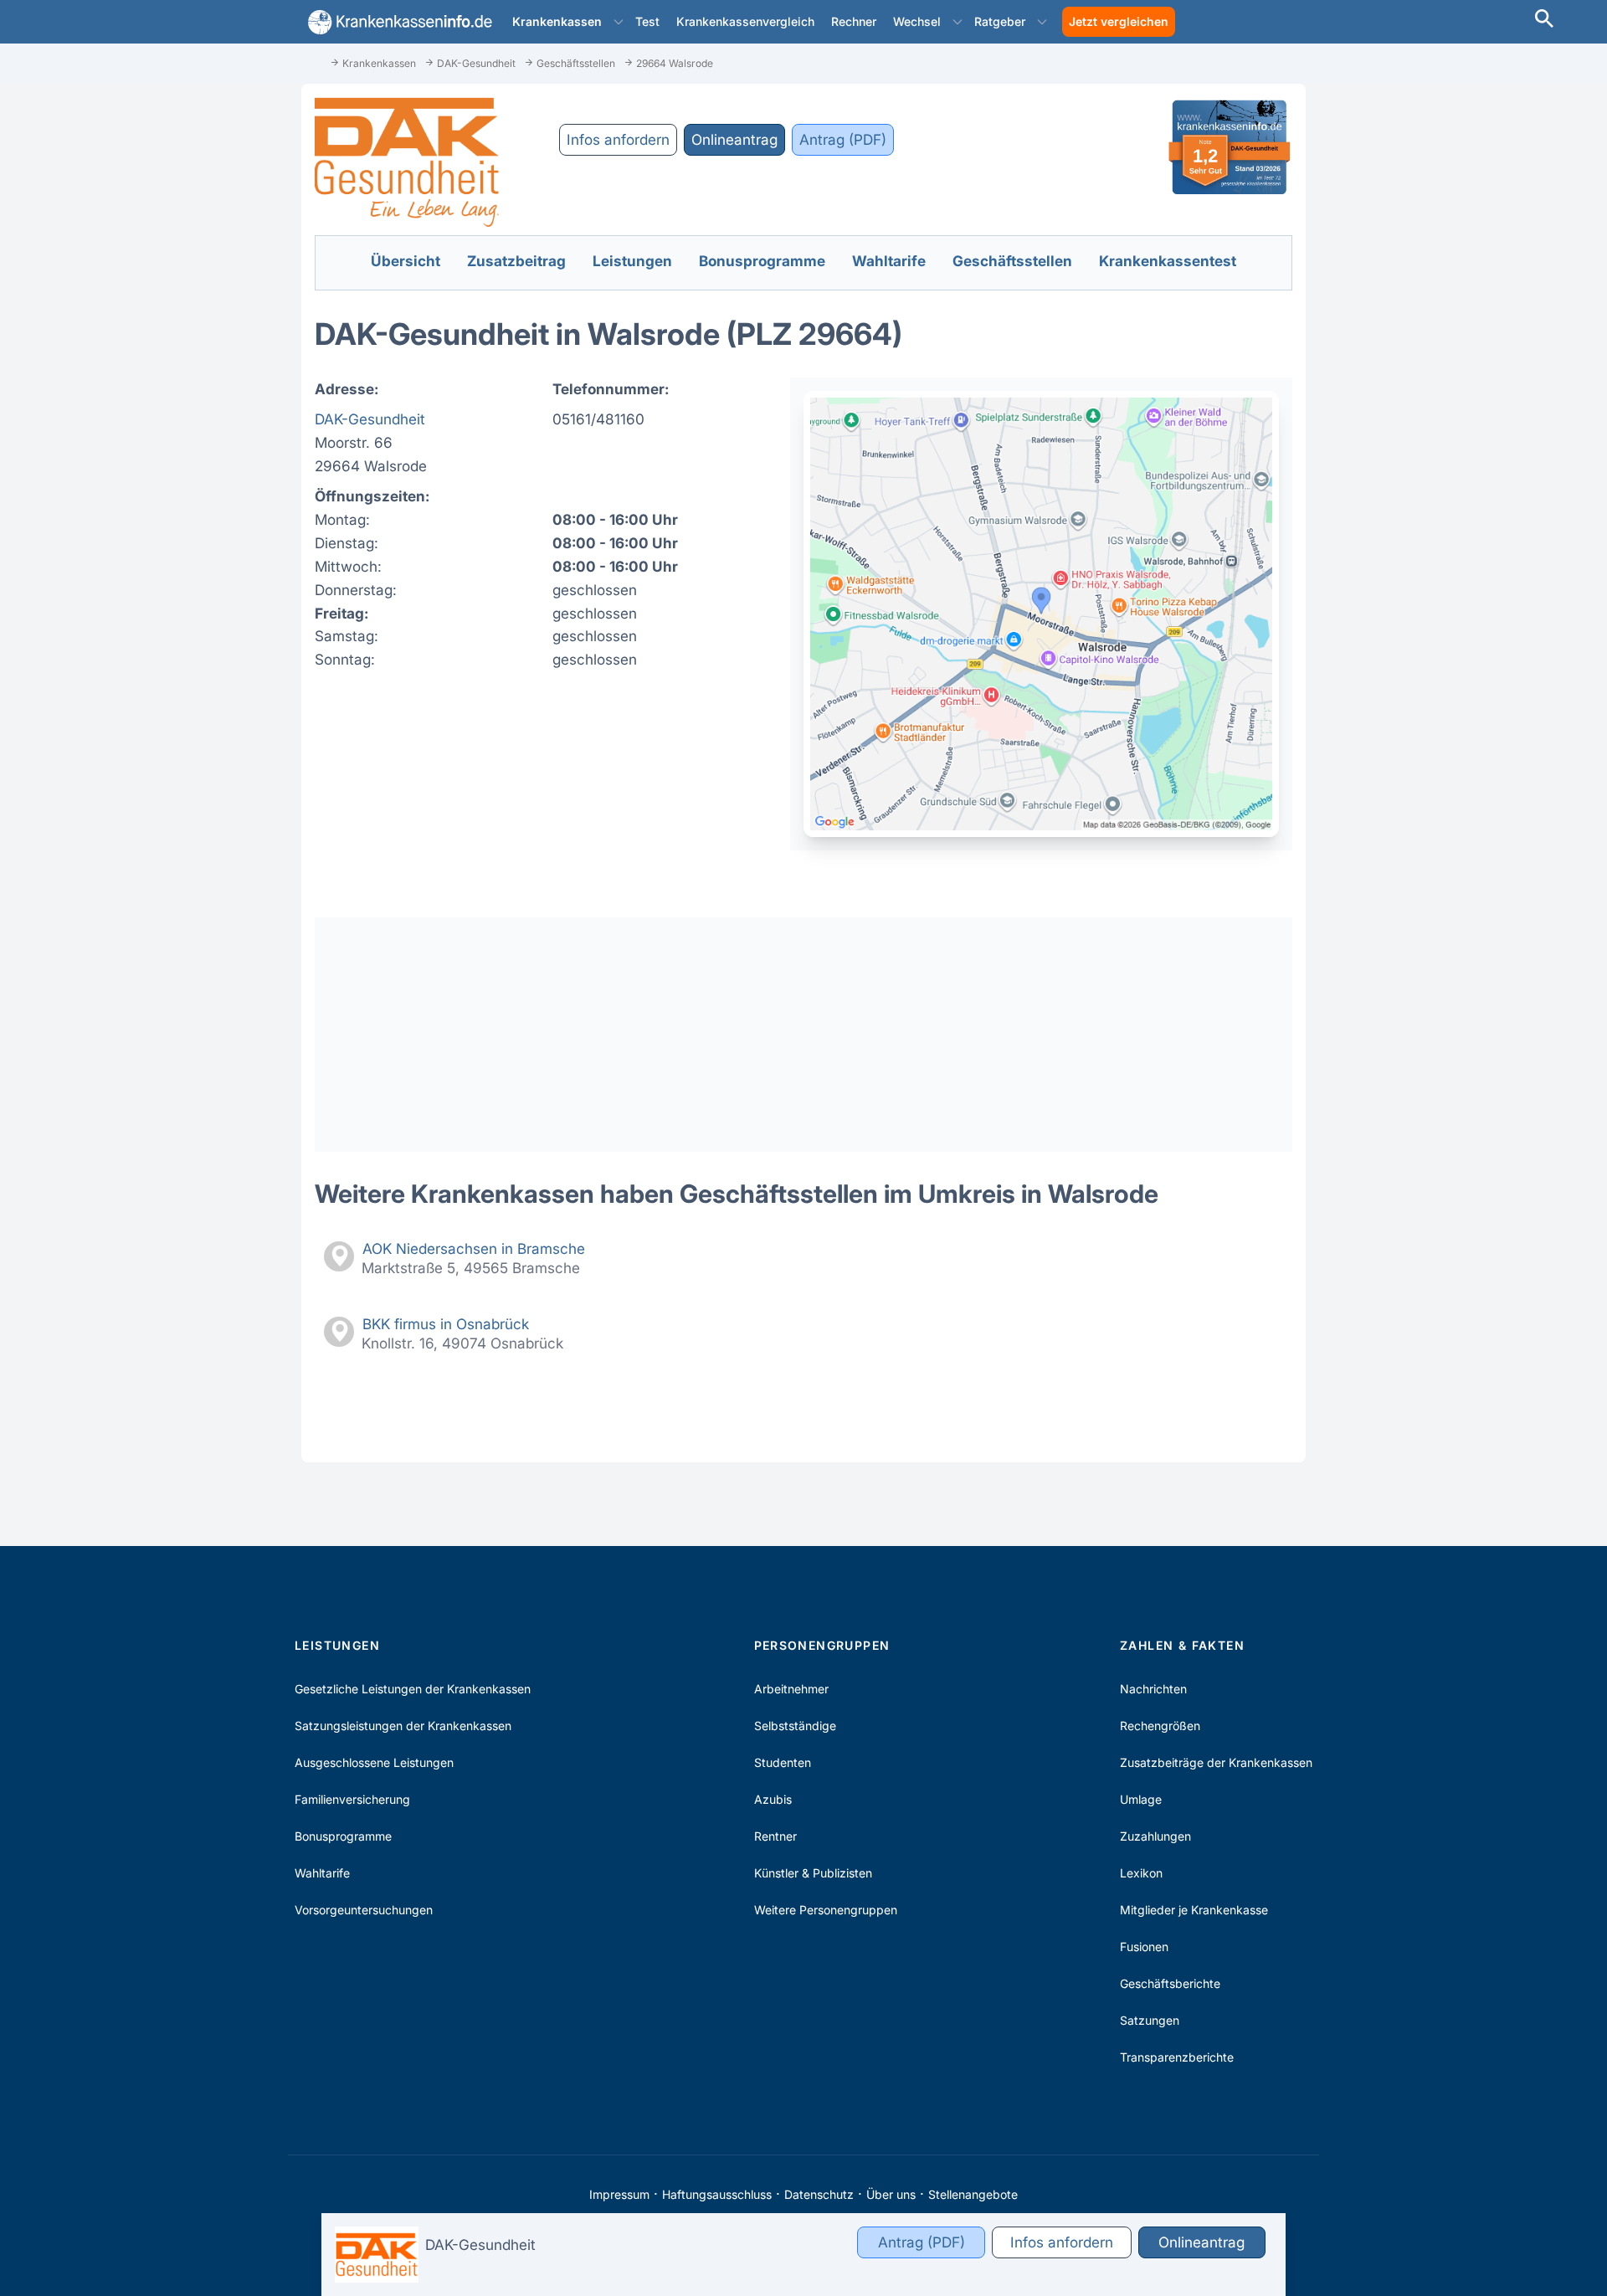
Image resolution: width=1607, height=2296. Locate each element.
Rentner (775, 1836)
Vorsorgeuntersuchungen (364, 1910)
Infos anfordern (618, 139)
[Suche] (1544, 21)
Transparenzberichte (1177, 2057)
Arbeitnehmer (791, 1689)
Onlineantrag (734, 139)
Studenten (783, 1762)
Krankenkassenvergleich (745, 21)
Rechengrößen (1160, 1726)
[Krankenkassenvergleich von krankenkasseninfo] (397, 22)
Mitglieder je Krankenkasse (1194, 1910)
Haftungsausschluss (717, 2194)
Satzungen (1150, 2020)
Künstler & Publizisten (813, 1873)
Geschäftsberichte (1170, 1983)
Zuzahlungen (1155, 1836)
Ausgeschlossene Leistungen (374, 1762)
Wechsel (917, 21)
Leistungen (337, 1645)
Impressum (619, 2194)
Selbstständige (795, 1726)
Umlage (1141, 1799)
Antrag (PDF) (843, 139)
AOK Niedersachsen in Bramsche (474, 1248)
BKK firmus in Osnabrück (446, 1324)
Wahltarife (322, 1873)
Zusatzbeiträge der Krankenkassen (1216, 1762)
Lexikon (1141, 1873)
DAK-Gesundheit (370, 419)
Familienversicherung (352, 1799)
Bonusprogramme (343, 1836)
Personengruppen (822, 1645)
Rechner (854, 21)
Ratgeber (1000, 21)
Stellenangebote (973, 2194)
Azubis (773, 1799)
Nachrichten (1153, 1689)
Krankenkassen (557, 21)
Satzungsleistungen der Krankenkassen (403, 1726)
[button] (619, 22)
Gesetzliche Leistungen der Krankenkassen (413, 1689)
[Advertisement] (803, 1035)
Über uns (891, 2194)
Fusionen (1144, 1947)
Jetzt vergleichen (1119, 21)
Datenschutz (819, 2194)
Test (647, 21)
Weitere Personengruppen (826, 1910)
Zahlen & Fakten (1182, 1645)
